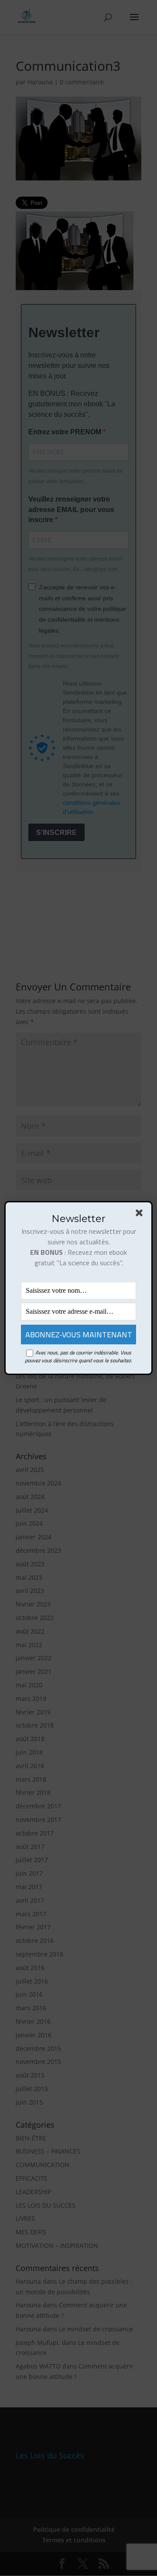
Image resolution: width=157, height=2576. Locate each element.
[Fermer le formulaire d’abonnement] (141, 1215)
